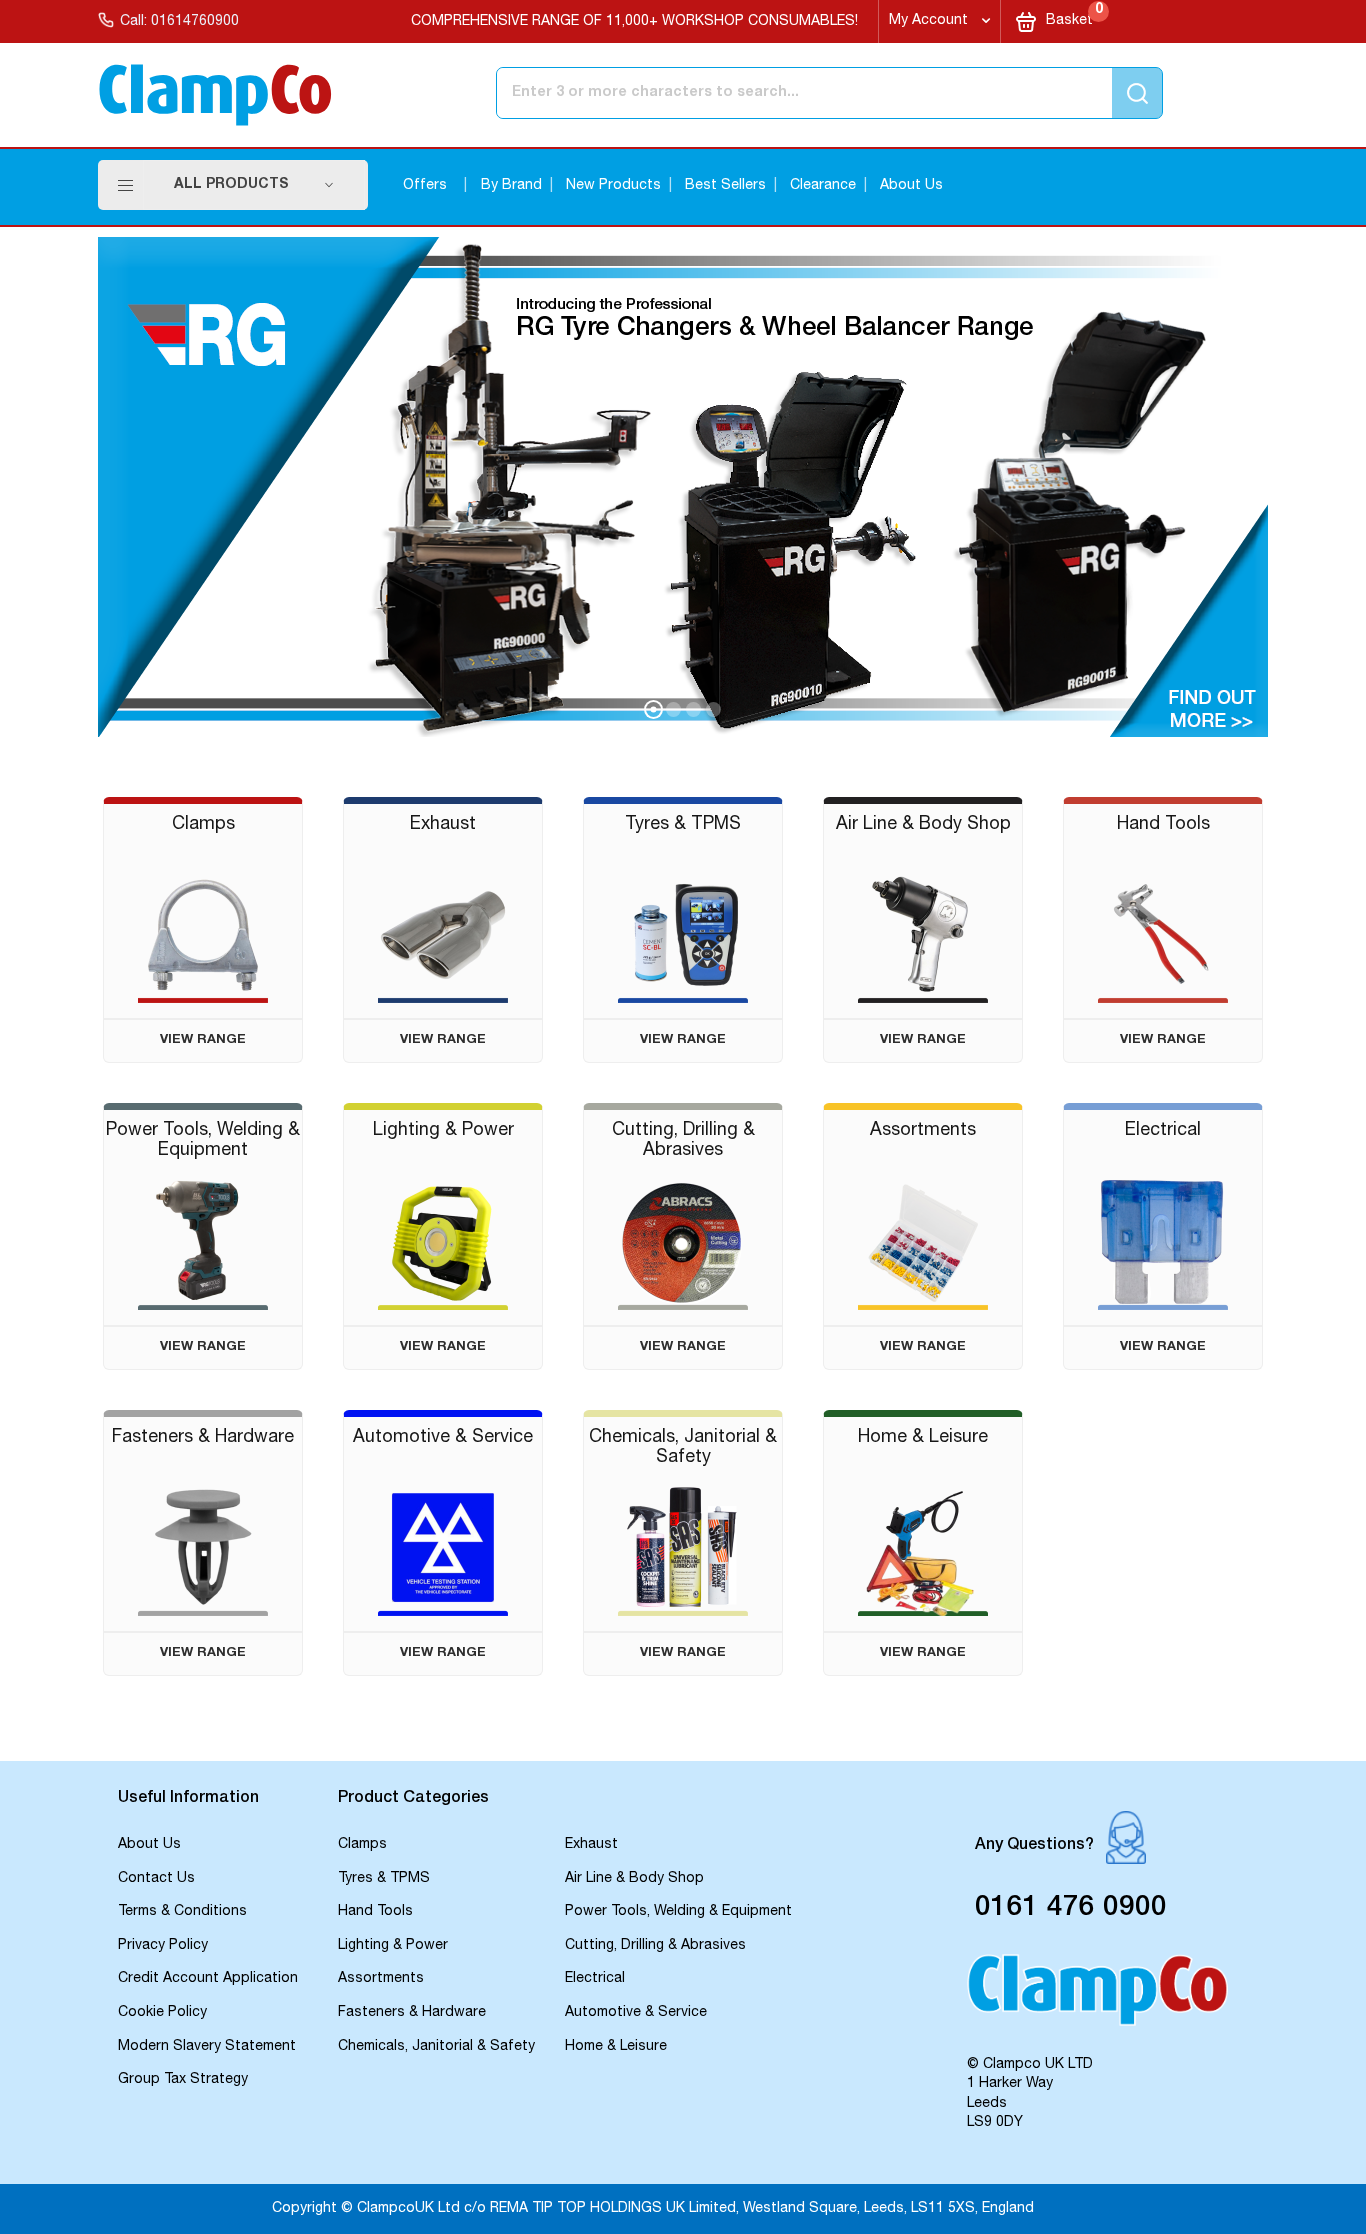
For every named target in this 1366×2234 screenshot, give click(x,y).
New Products (613, 186)
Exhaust (591, 1845)
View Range (203, 1040)
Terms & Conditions (182, 1912)
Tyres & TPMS (384, 1879)
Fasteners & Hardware (412, 2013)
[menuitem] (254, 185)
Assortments (381, 1979)
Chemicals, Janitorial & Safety (436, 2047)
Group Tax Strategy (183, 2080)
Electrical (595, 1979)
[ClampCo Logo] (1097, 1999)
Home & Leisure (616, 2047)
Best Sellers (725, 186)
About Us (911, 186)
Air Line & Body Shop (634, 1879)
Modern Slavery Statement (207, 2047)
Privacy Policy (163, 1946)
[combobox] (746, 93)
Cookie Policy (162, 2013)
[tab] (218, 1800)
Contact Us (156, 1879)
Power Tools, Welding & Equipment (678, 1912)
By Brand (511, 186)
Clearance (823, 186)
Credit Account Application (208, 1979)
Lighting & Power (393, 1946)
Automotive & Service (636, 2013)
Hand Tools (375, 1912)
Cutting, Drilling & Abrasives (655, 1946)
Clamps (362, 1845)
